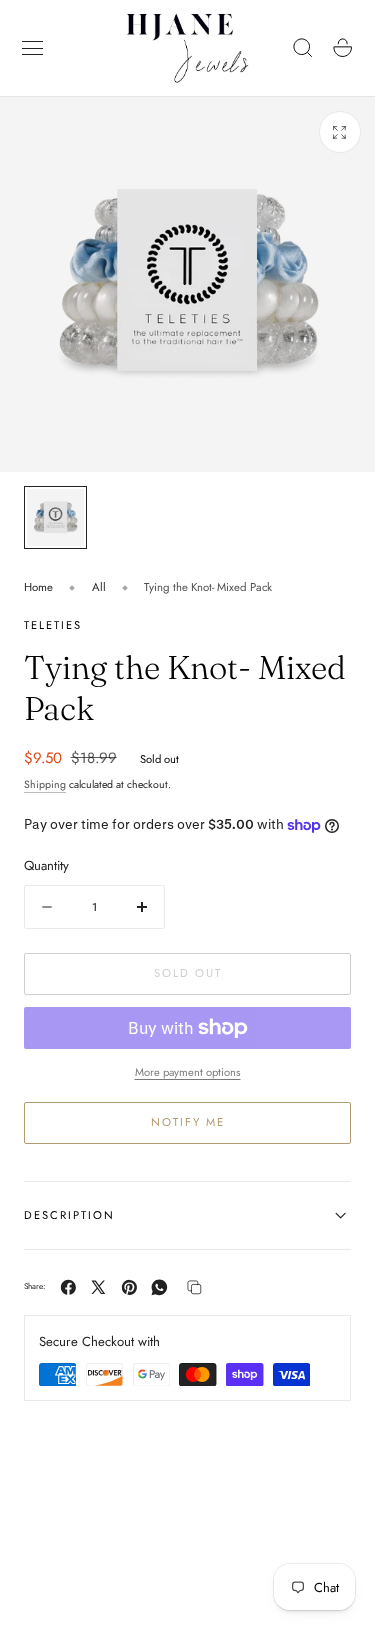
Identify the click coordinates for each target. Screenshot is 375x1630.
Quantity (46, 865)
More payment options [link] (188, 1072)
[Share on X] (98, 1287)
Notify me (188, 1122)
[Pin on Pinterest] (129, 1287)
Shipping (45, 784)
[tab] (55, 517)
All (99, 587)
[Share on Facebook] (68, 1287)
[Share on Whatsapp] (159, 1287)
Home (38, 587)
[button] (33, 48)
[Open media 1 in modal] (340, 132)
